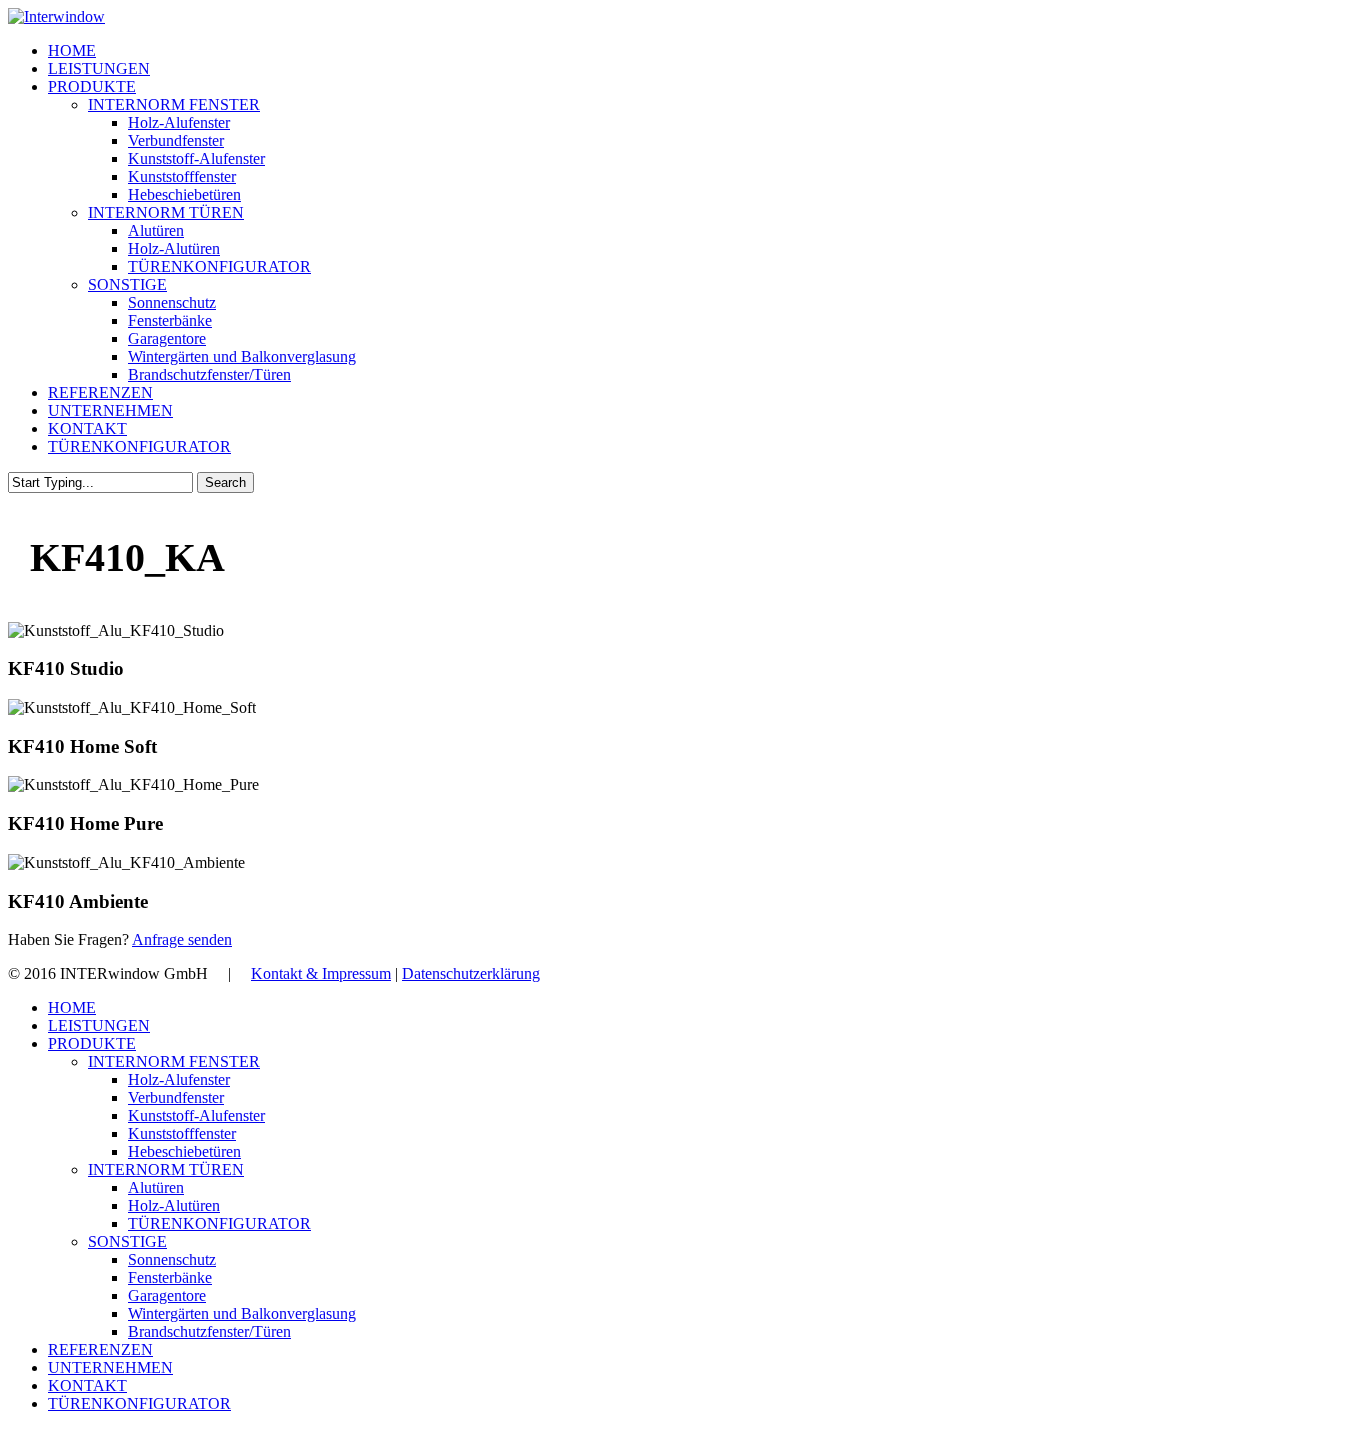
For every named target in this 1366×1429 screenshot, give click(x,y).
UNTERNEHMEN (110, 1367)
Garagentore (167, 1295)
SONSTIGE (127, 1241)
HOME (72, 1007)
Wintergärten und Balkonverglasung (242, 1313)
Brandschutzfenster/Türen (209, 1331)
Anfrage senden (182, 939)
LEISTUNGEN (99, 1025)
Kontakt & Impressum (321, 973)
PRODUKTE (92, 1043)
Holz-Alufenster (179, 1079)
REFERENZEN (100, 1349)
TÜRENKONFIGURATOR (219, 1223)
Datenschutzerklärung (471, 973)
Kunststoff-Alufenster (196, 1115)
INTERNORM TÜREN (166, 1169)
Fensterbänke (170, 1277)
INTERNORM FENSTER (174, 1061)
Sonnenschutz (172, 1259)
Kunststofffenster (182, 1133)
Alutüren (156, 1187)
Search (225, 482)
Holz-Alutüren (174, 1205)
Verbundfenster (176, 1097)
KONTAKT (87, 1385)
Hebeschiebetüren (184, 1151)
